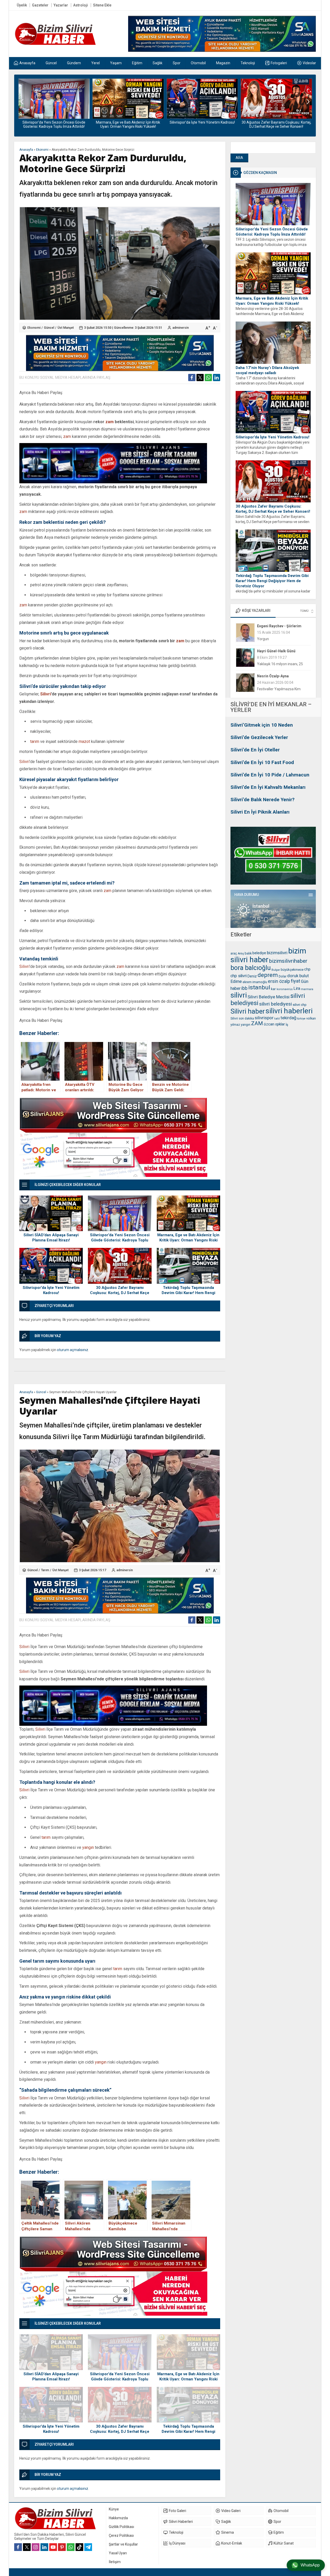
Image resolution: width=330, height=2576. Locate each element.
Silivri (46, 694)
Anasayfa (26, 150)
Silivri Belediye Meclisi (269, 997)
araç (234, 953)
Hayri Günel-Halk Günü (276, 626)
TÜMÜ (304, 611)
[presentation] (22, 102)
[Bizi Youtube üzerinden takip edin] (53, 2547)
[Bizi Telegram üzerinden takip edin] (88, 2547)
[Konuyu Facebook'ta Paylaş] (192, 378)
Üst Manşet (66, 328)
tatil (277, 1018)
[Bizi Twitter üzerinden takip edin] (27, 2547)
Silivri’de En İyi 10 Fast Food (262, 762)
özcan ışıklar (274, 1024)
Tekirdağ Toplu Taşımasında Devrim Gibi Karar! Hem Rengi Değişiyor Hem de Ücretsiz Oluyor (276, 126)
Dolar (283, 976)
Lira (297, 988)
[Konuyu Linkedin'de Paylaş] (217, 378)
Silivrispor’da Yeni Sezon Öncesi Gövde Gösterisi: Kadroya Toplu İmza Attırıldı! (272, 232)
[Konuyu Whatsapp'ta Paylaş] (208, 378)
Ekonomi (42, 150)
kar (273, 989)
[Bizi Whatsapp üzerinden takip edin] (71, 2547)
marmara (307, 989)
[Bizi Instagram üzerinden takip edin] (36, 2547)
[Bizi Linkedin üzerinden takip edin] (44, 2547)
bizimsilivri (277, 953)
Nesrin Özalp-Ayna (273, 651)
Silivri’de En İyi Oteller (255, 750)
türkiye (301, 1019)
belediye (259, 953)
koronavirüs (285, 989)
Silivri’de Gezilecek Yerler (259, 737)
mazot (84, 741)
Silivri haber (248, 1011)
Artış (241, 953)
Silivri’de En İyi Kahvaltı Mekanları (268, 787)
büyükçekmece (292, 970)
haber (236, 988)
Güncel (49, 328)
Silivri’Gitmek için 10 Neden (262, 725)
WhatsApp (310, 2565)
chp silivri (239, 976)
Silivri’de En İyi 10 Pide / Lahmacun (270, 775)
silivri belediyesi (275, 1004)
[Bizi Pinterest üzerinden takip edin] (62, 2547)
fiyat (295, 981)
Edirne (236, 981)
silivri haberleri (289, 1011)
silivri (239, 995)
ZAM (257, 1023)
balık (248, 953)
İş (287, 1025)
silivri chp (300, 1005)
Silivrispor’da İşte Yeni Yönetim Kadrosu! (128, 122)
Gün (305, 981)
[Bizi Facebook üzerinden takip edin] (18, 2547)
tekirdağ (288, 1018)
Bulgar (276, 970)
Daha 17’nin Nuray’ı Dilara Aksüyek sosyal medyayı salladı (267, 370)
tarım (35, 741)
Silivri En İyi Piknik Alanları (260, 812)
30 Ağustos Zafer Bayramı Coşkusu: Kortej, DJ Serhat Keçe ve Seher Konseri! (202, 124)
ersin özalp (279, 981)
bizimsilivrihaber (288, 961)
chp (307, 969)
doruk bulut (298, 976)
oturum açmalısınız (73, 1350)
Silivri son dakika (242, 1018)
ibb (244, 988)
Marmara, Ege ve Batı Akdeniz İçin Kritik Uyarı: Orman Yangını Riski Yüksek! (54, 124)
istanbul (259, 987)
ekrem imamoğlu (255, 982)
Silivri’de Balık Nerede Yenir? (262, 800)
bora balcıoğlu (251, 968)
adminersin (181, 328)
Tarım (45, 1570)
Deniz (252, 976)
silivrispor (264, 1018)
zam (110, 422)
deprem (268, 975)
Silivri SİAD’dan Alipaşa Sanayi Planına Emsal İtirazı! (51, 1238)
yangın (246, 1025)
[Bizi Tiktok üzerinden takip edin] (79, 2547)
